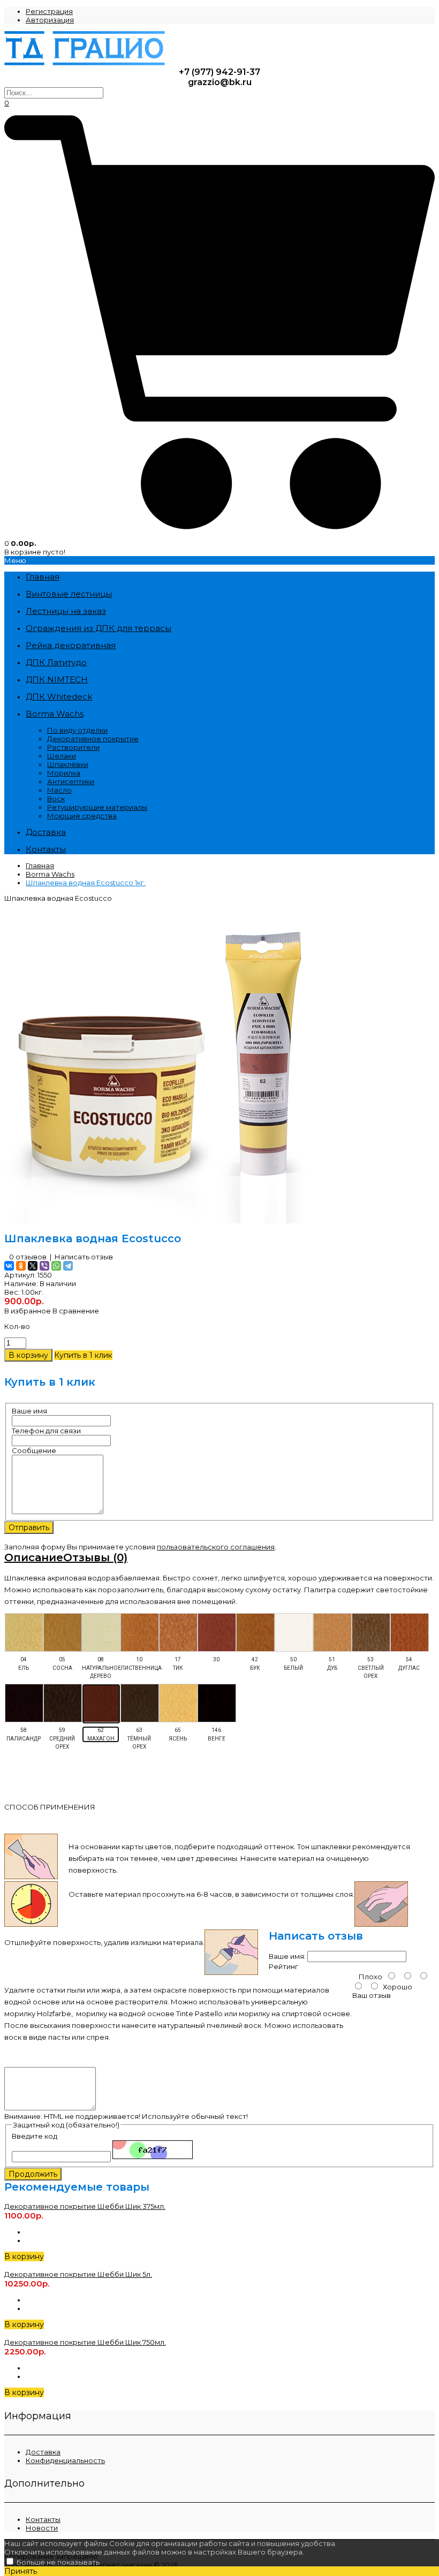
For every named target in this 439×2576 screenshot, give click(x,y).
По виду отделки (77, 730)
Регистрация (49, 11)
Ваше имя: (287, 1956)
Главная (40, 865)
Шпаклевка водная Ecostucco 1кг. (86, 883)
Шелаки (62, 756)
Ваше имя (29, 1411)
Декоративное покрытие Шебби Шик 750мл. (85, 2342)
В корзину (24, 2256)
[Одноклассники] (21, 1266)
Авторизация (50, 20)
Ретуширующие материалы (97, 807)
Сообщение (34, 1450)
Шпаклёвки (68, 764)
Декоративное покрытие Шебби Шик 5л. (78, 2274)
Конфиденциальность (65, 2460)
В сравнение (76, 1311)
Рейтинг (283, 1966)
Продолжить (33, 2174)
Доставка (43, 2452)
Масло (59, 790)
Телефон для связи (46, 1431)
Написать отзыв (84, 1257)
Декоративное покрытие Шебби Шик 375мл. (85, 2206)
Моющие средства (82, 816)
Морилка (64, 773)
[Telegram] (68, 1266)
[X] (33, 1266)
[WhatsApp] (56, 1266)
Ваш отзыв (372, 1995)
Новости (42, 2528)
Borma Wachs (50, 874)
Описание (34, 1557)
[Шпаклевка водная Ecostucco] (165, 1221)
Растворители (73, 747)
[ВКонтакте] (9, 1266)
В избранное (28, 1311)
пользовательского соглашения (216, 1547)
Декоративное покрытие (93, 739)
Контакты (43, 2519)
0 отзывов (28, 1257)
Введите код (35, 2136)
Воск (56, 799)
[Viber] (44, 1266)
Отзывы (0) (95, 1557)
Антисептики (71, 781)
